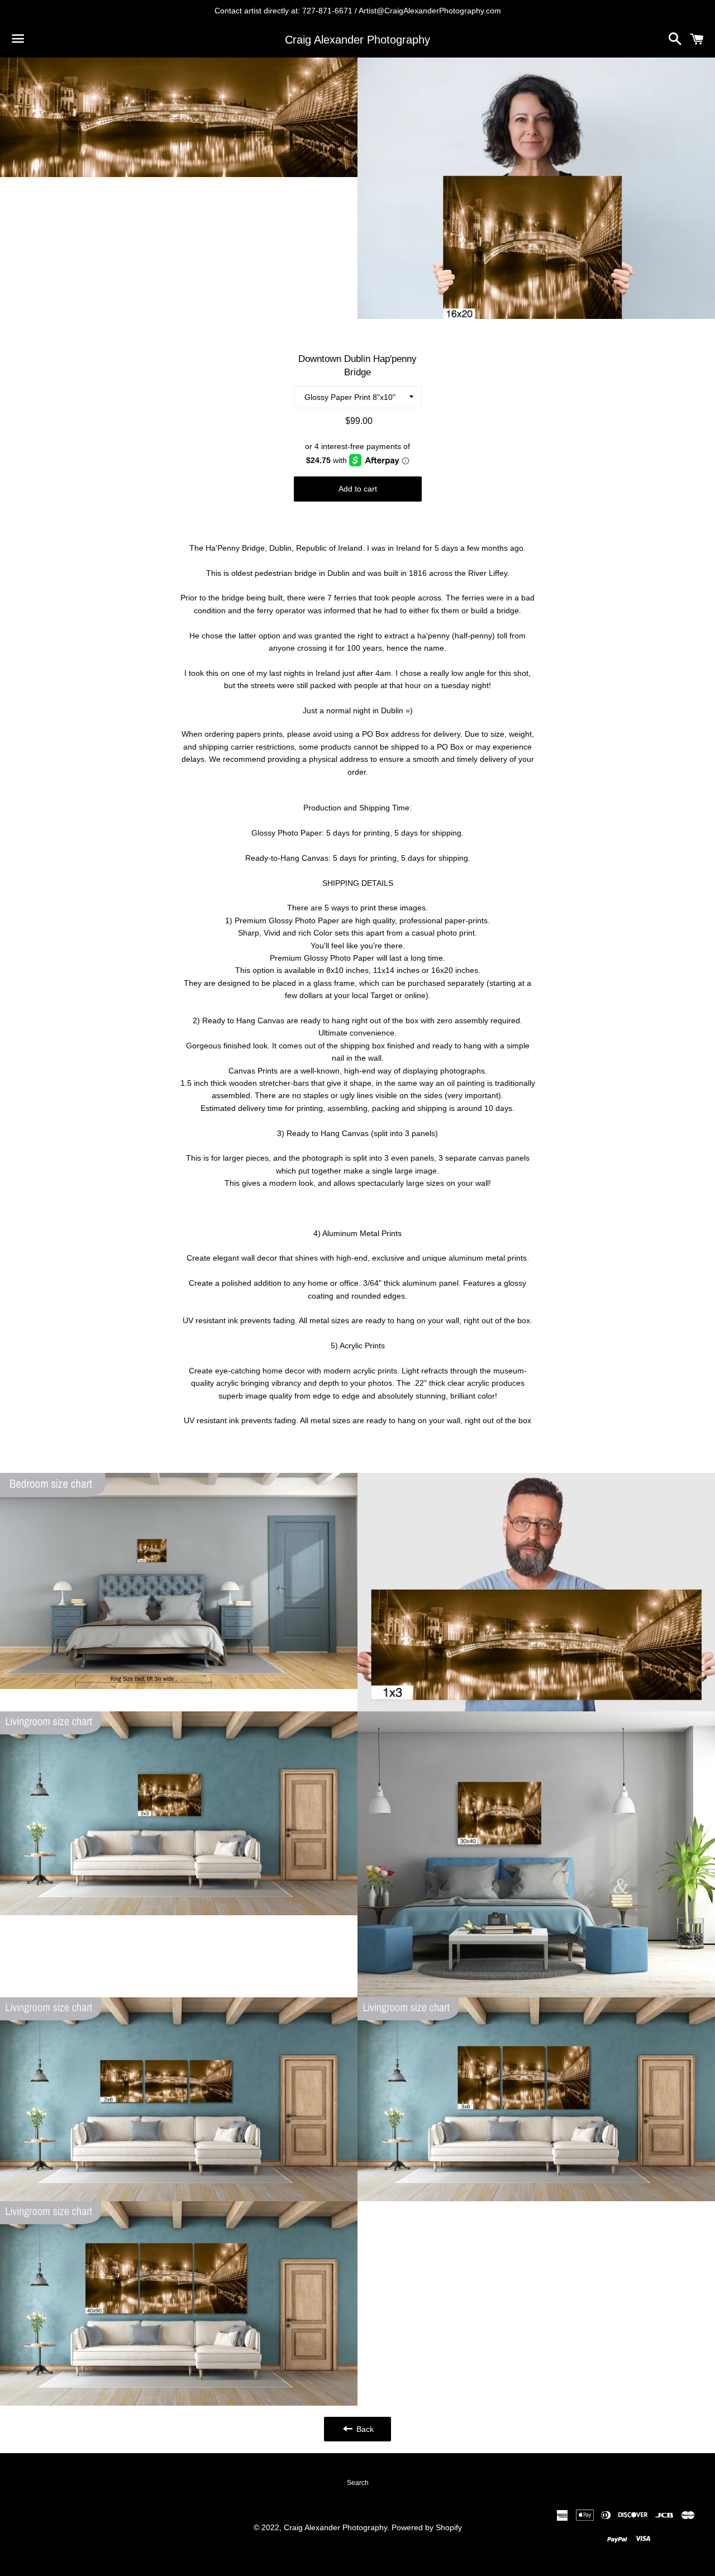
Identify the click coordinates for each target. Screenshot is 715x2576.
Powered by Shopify (427, 2527)
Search (358, 2483)
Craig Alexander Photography (357, 40)
